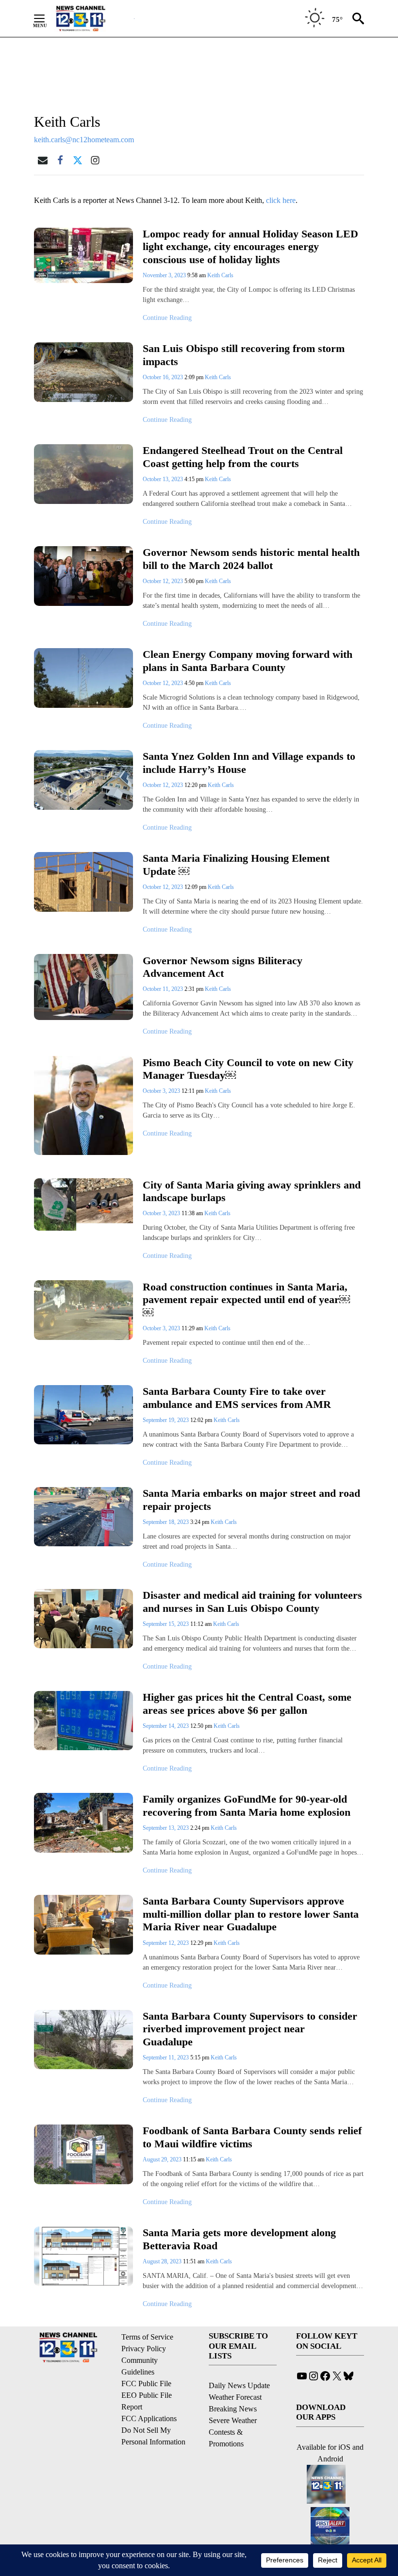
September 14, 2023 (166, 1726)
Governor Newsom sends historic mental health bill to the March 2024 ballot (251, 559)
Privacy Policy (144, 2349)
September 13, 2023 (166, 1828)
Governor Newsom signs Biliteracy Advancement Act (223, 967)
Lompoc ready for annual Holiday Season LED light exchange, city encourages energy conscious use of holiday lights (250, 247)
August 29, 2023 (163, 2159)
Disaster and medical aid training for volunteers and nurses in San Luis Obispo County (252, 1602)
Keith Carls (220, 275)
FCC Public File (146, 2384)
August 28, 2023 (163, 2261)
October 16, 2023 (164, 377)
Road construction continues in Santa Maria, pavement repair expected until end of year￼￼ (246, 1300)
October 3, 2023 (162, 1091)
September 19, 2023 (166, 1420)
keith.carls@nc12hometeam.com (84, 140)
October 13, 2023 (164, 479)
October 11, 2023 (164, 989)
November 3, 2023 (165, 275)
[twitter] (78, 160)
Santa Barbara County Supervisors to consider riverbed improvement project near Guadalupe (250, 2029)
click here (281, 200)
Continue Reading (167, 318)
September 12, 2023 (166, 1943)
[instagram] (95, 160)
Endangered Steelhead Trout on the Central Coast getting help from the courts (243, 457)
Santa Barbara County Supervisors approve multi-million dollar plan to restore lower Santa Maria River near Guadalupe (251, 1914)
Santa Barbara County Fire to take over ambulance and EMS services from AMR (237, 1398)
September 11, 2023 (166, 2057)
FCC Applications (149, 2418)
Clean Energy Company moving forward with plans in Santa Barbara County (248, 661)
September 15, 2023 (166, 1624)
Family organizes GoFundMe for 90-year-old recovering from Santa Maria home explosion (247, 1806)
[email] (43, 160)
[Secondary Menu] (47, 18)
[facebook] (60, 160)
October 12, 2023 (164, 581)
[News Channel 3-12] (93, 18)
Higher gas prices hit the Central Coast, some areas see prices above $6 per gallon (247, 1704)
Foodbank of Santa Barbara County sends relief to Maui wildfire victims (252, 2137)
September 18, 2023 (166, 1522)
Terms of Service (147, 2337)
